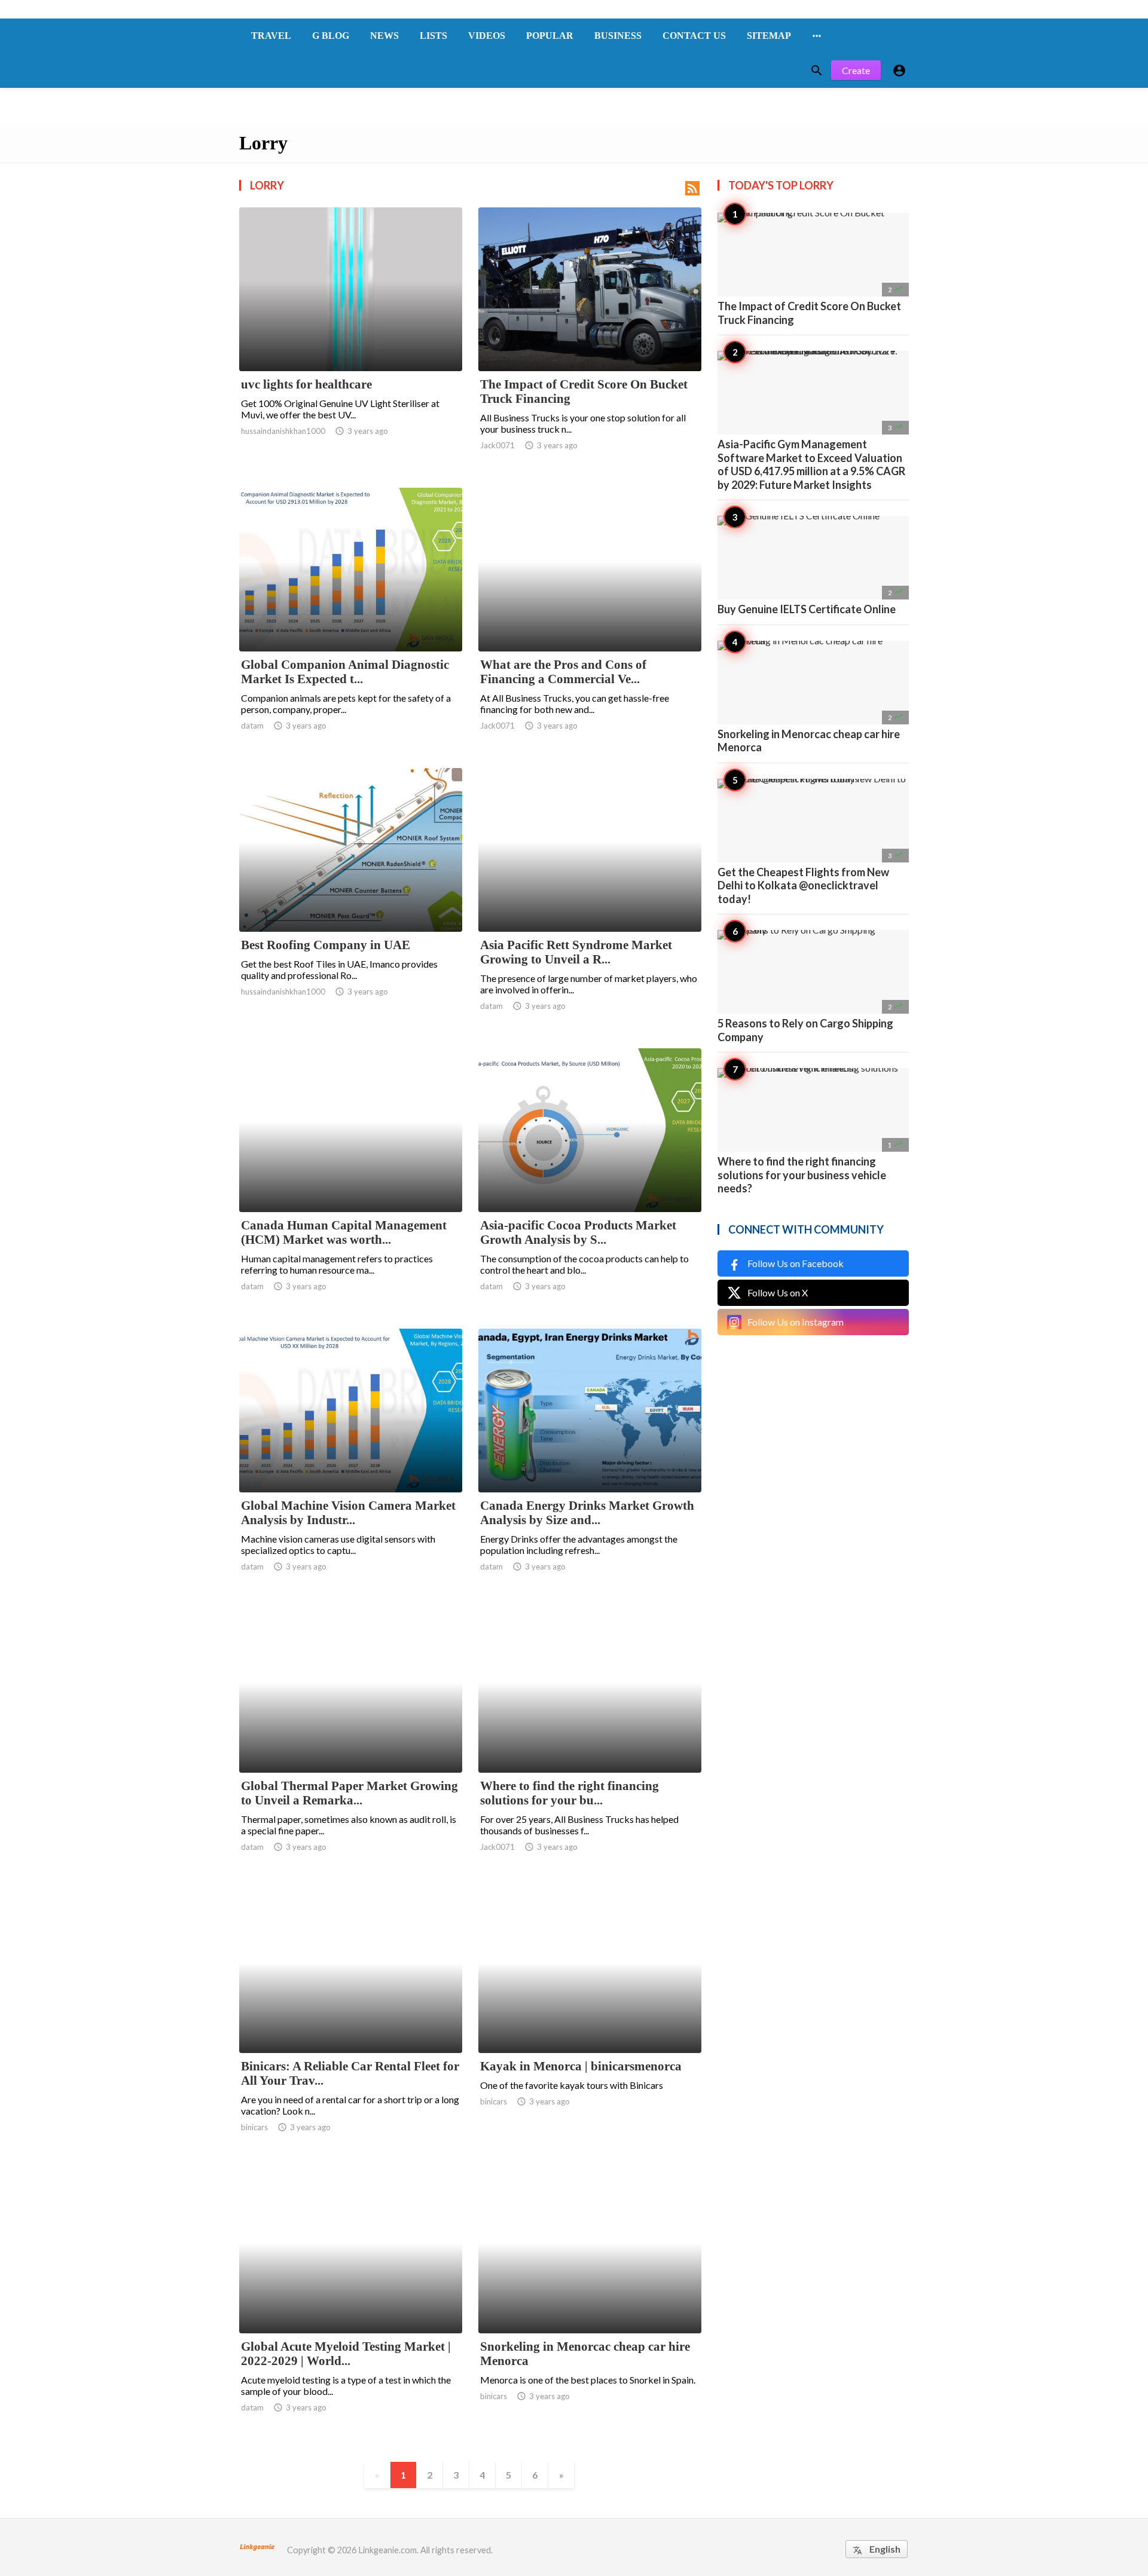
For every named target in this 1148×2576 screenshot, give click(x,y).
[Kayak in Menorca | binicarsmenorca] (590, 2022)
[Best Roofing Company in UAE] (351, 901)
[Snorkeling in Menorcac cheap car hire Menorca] (590, 2302)
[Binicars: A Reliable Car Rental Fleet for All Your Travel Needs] (351, 2022)
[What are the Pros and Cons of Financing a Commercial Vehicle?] (590, 620)
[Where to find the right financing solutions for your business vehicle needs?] (590, 1742)
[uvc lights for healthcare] (351, 340)
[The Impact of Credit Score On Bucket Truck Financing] (590, 340)
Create (856, 70)
